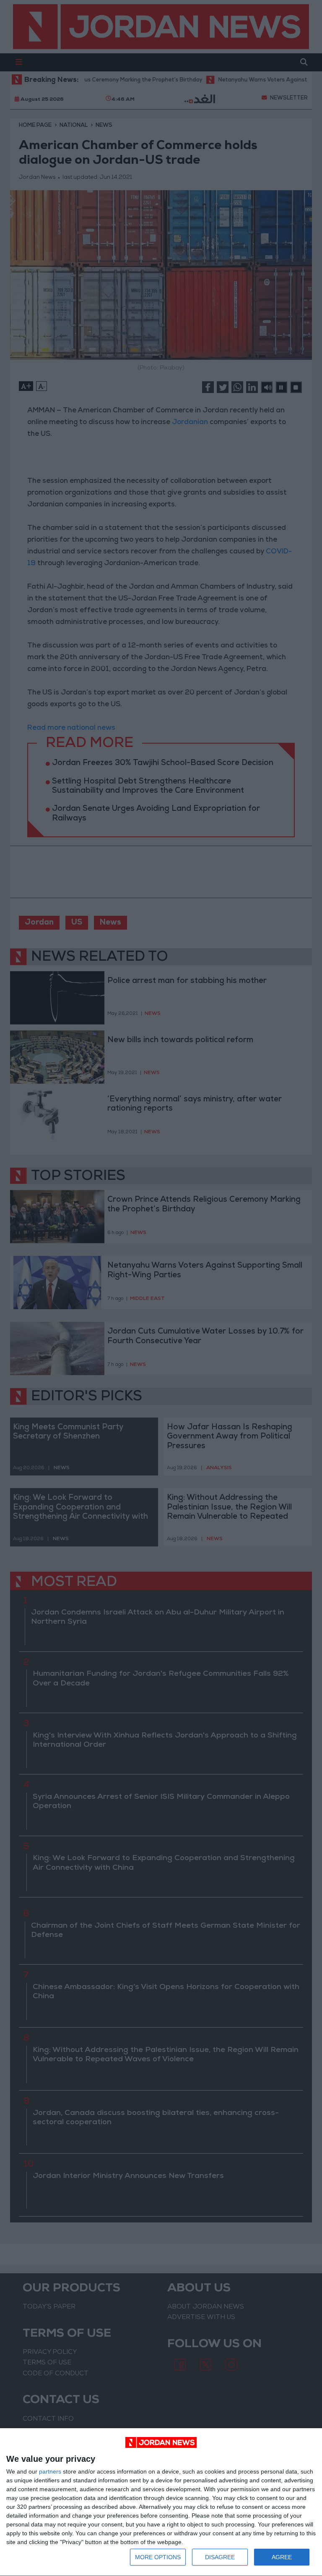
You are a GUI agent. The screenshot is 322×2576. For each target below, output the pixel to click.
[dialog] (161, 2502)
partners (50, 2471)
